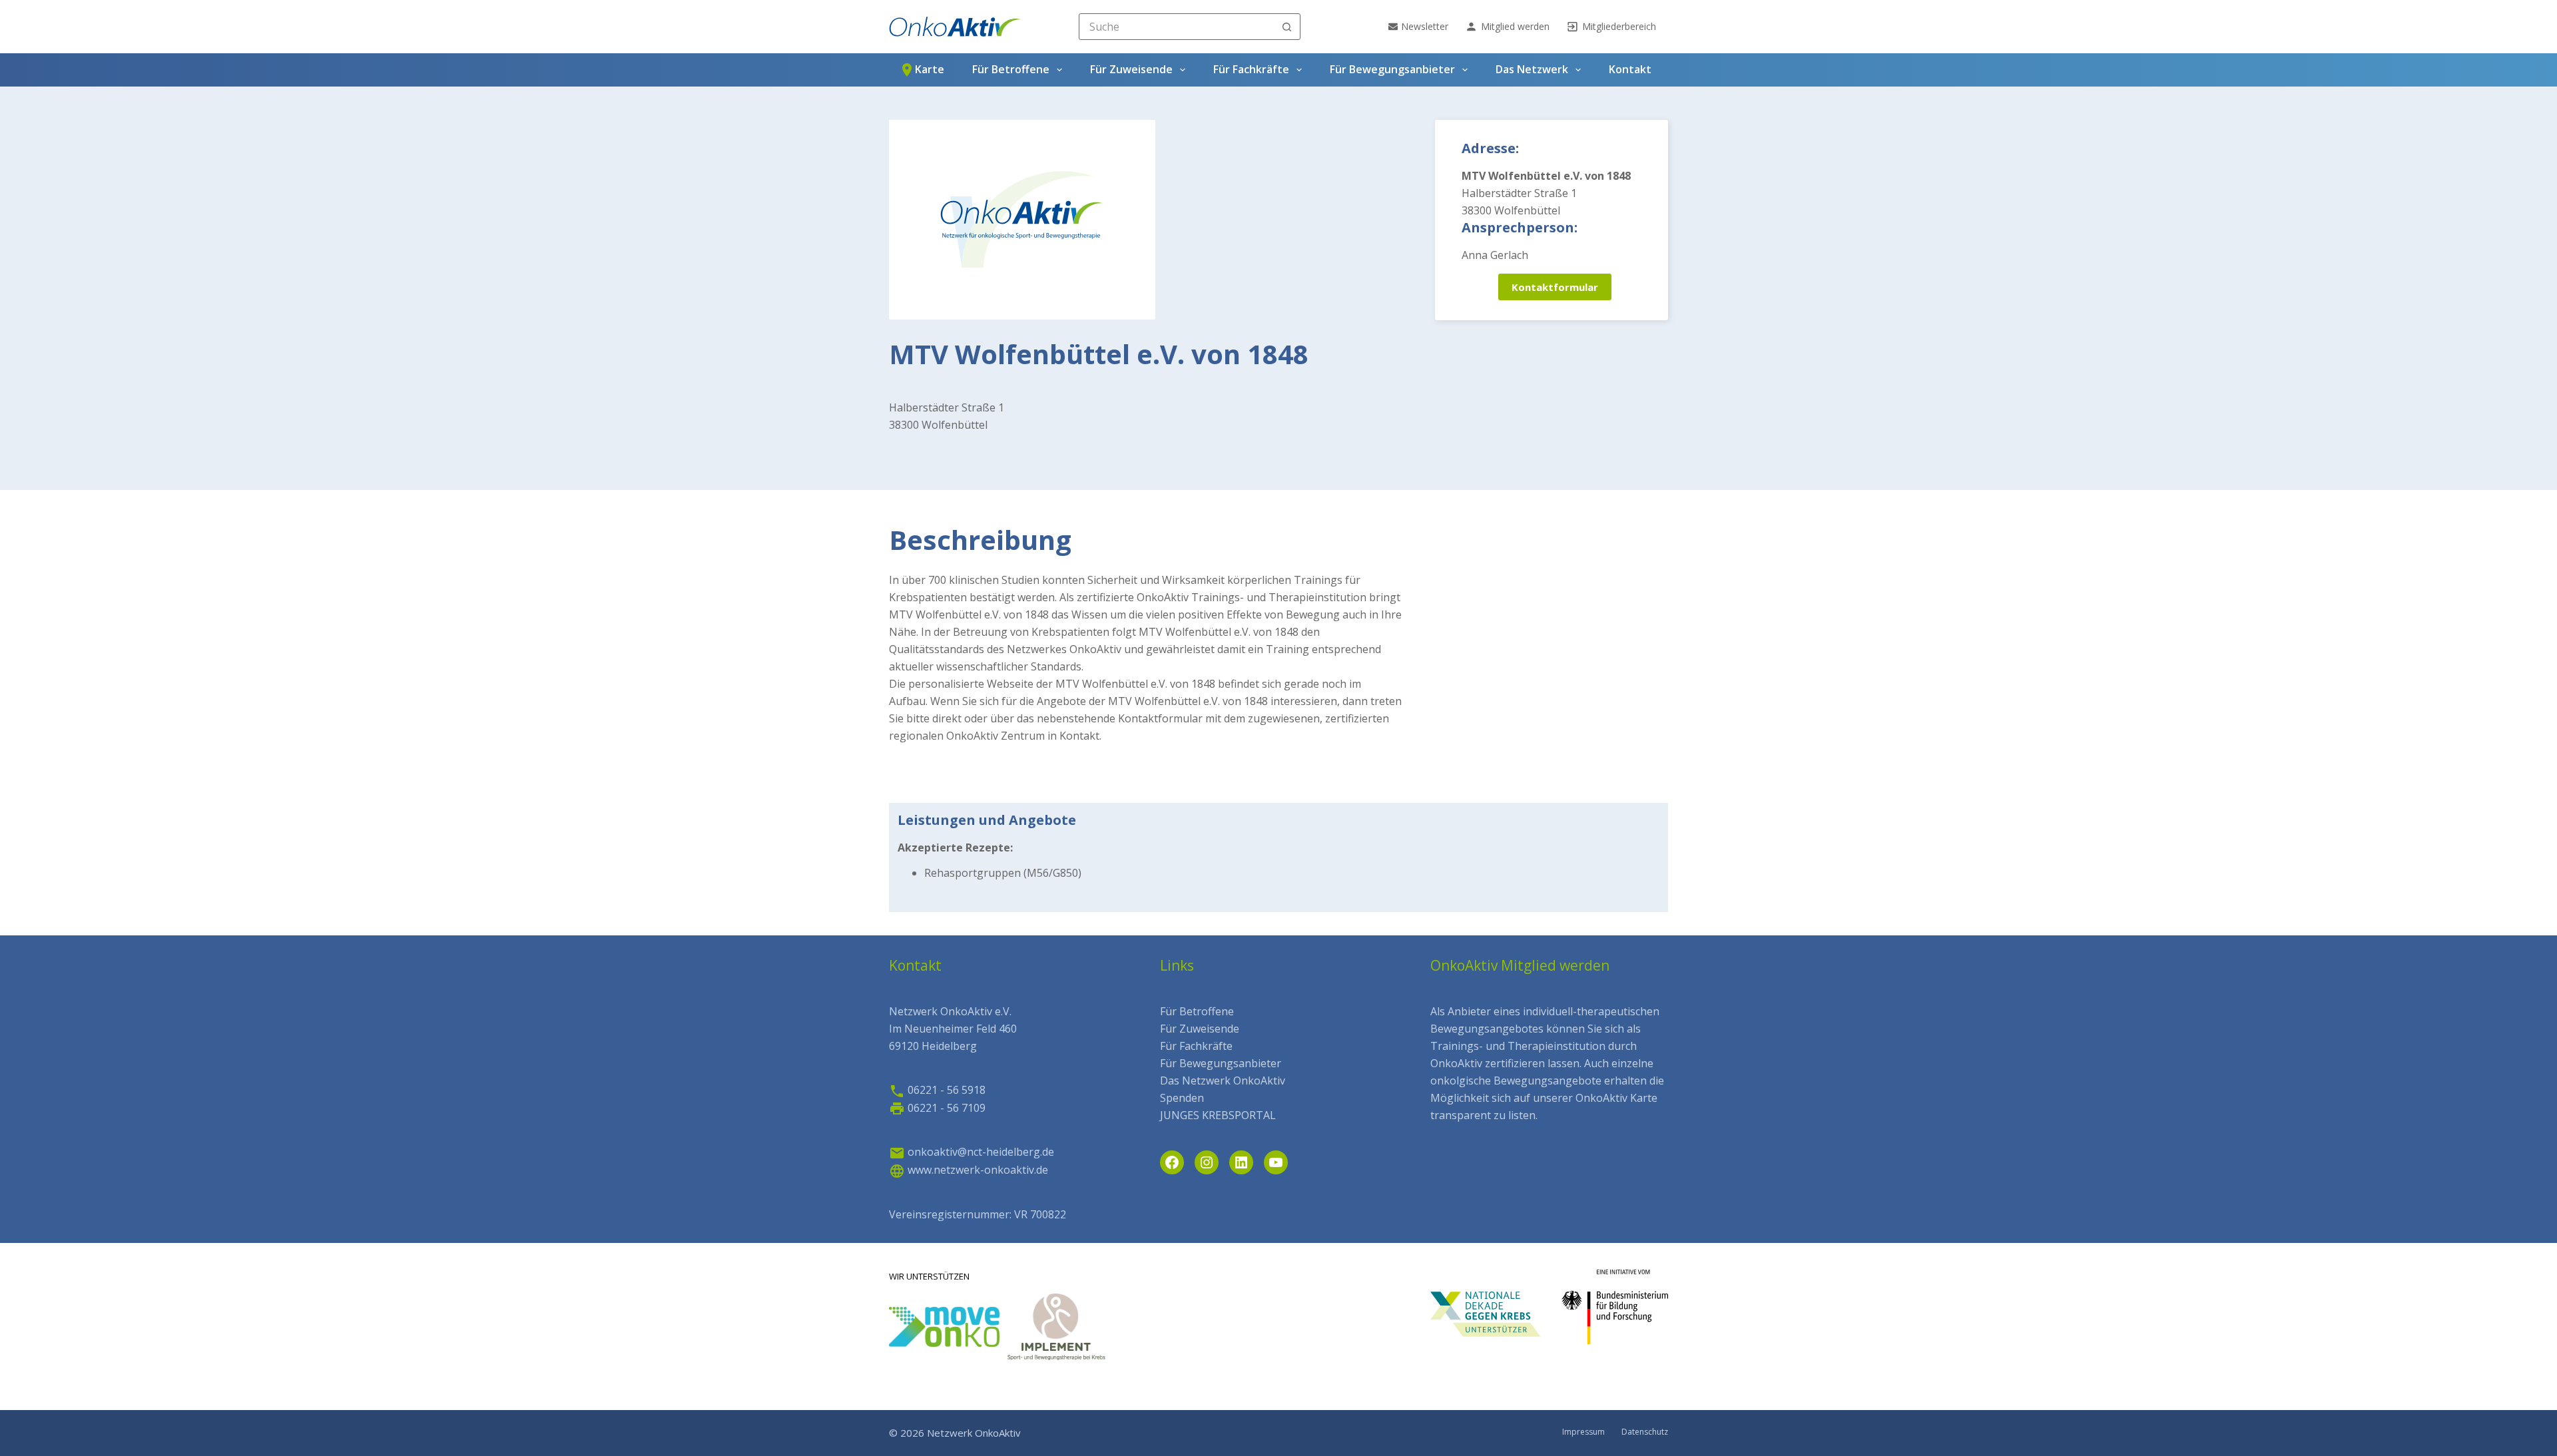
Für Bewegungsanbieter (1392, 69)
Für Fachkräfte (1251, 69)
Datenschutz (1645, 1432)
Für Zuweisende (1131, 69)
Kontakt (1630, 69)
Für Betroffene (1011, 69)
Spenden (1182, 1098)
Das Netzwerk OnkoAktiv (1223, 1081)
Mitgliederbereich (1619, 26)
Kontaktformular (1555, 287)
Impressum (1583, 1432)
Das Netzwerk (1532, 69)
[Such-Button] (1287, 27)
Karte (930, 69)
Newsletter (1425, 26)
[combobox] (1177, 27)
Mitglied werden (1515, 26)
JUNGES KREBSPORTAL (1218, 1115)
